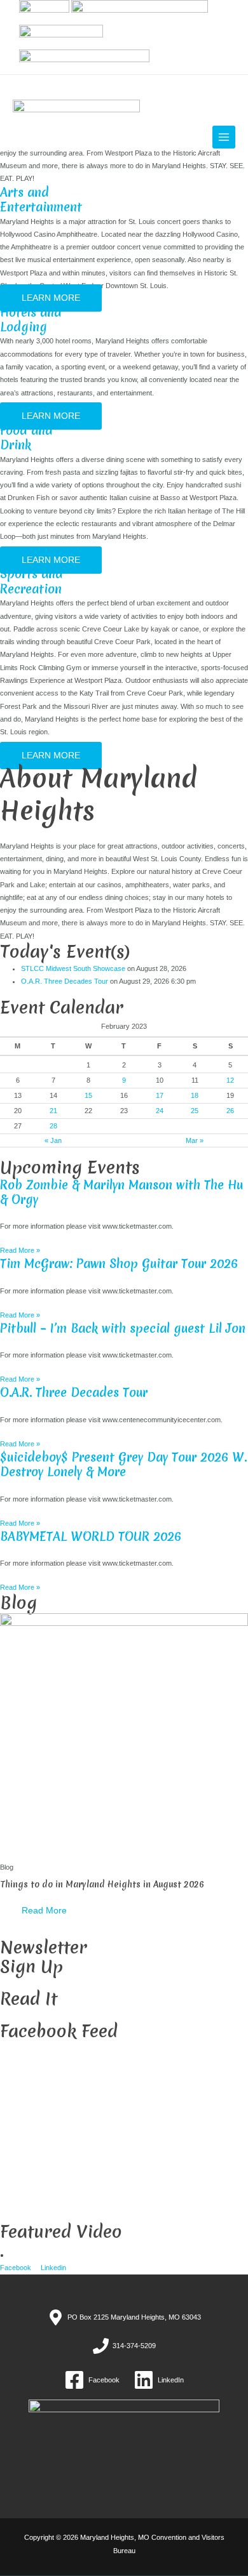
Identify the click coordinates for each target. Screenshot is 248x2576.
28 (53, 1126)
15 (88, 1095)
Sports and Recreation (31, 581)
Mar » (195, 1140)
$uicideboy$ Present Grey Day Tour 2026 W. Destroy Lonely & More (123, 1464)
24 (160, 1111)
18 (195, 1095)
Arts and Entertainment (41, 200)
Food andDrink (26, 438)
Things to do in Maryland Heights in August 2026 (102, 1884)
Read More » (20, 1250)
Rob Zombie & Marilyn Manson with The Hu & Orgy (121, 1192)
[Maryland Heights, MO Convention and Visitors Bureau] (76, 127)
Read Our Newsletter (33, 2016)
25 (195, 1111)
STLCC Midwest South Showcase (73, 968)
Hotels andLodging (31, 320)
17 (160, 1095)
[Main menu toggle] (224, 137)
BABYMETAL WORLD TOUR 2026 (91, 1536)
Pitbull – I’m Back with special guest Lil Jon (123, 1328)
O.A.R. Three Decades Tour (65, 981)
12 (230, 1080)
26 (230, 1111)
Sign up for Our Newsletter (41, 1983)
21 (53, 1111)
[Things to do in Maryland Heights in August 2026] (124, 1736)
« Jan (53, 1140)
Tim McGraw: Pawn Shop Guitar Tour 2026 (119, 1264)
